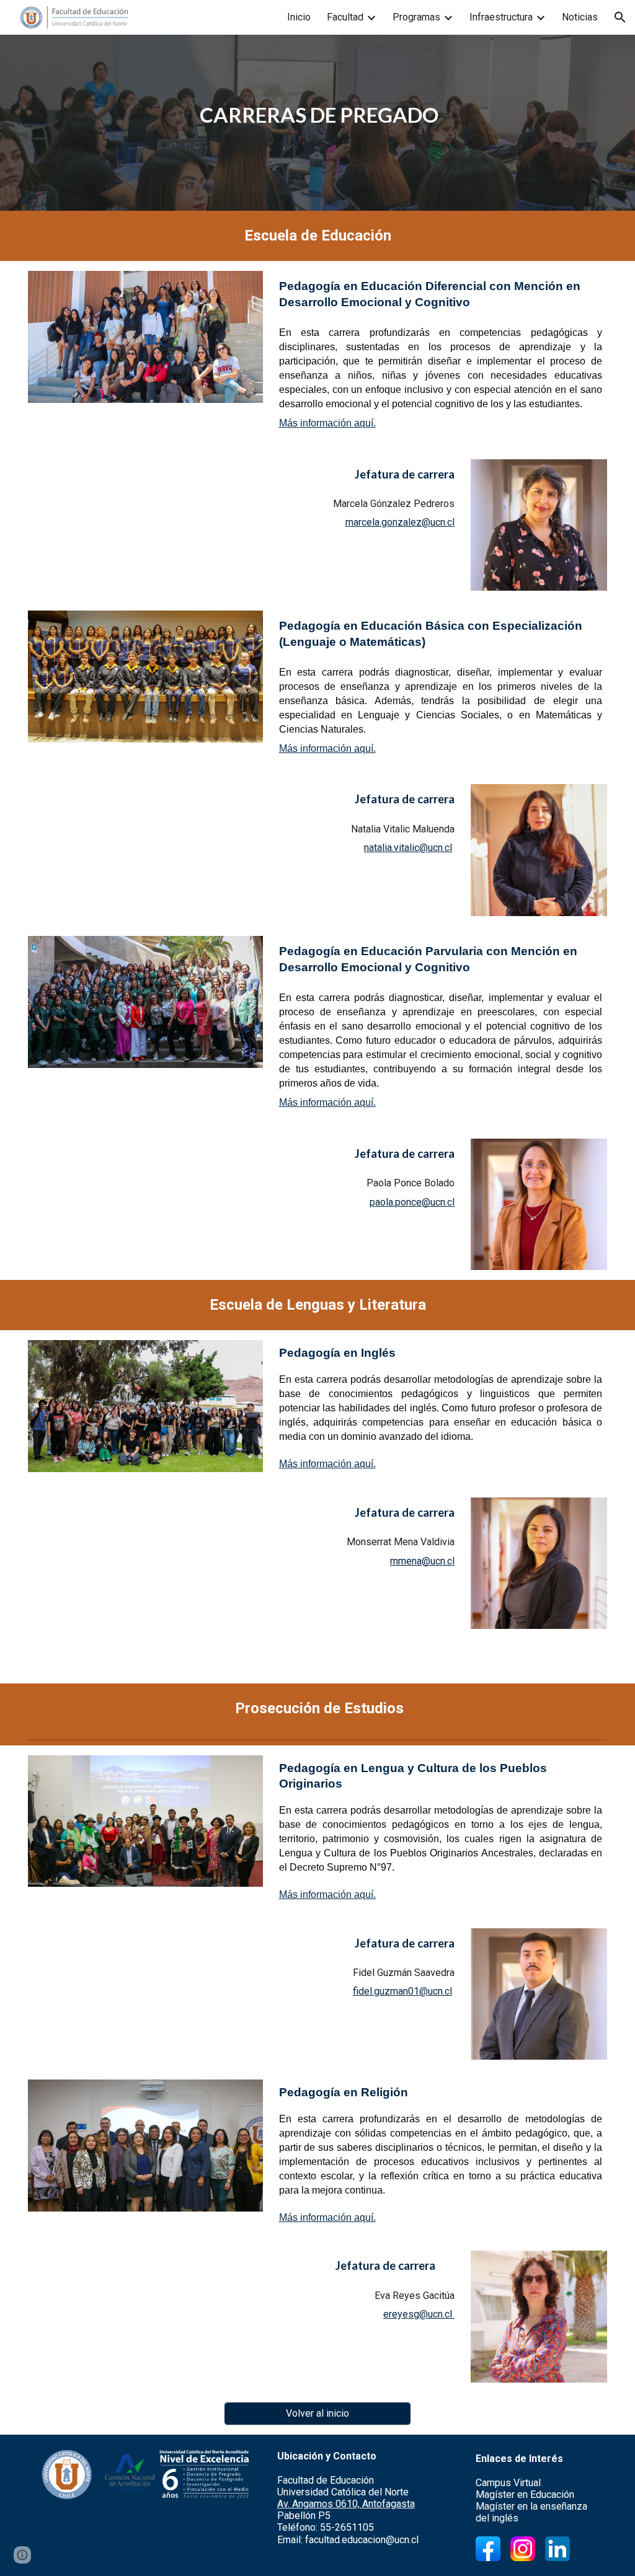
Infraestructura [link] (501, 17)
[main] (318, 115)
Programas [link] (416, 17)
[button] (620, 17)
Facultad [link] (345, 17)
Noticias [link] (580, 17)
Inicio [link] (299, 17)
